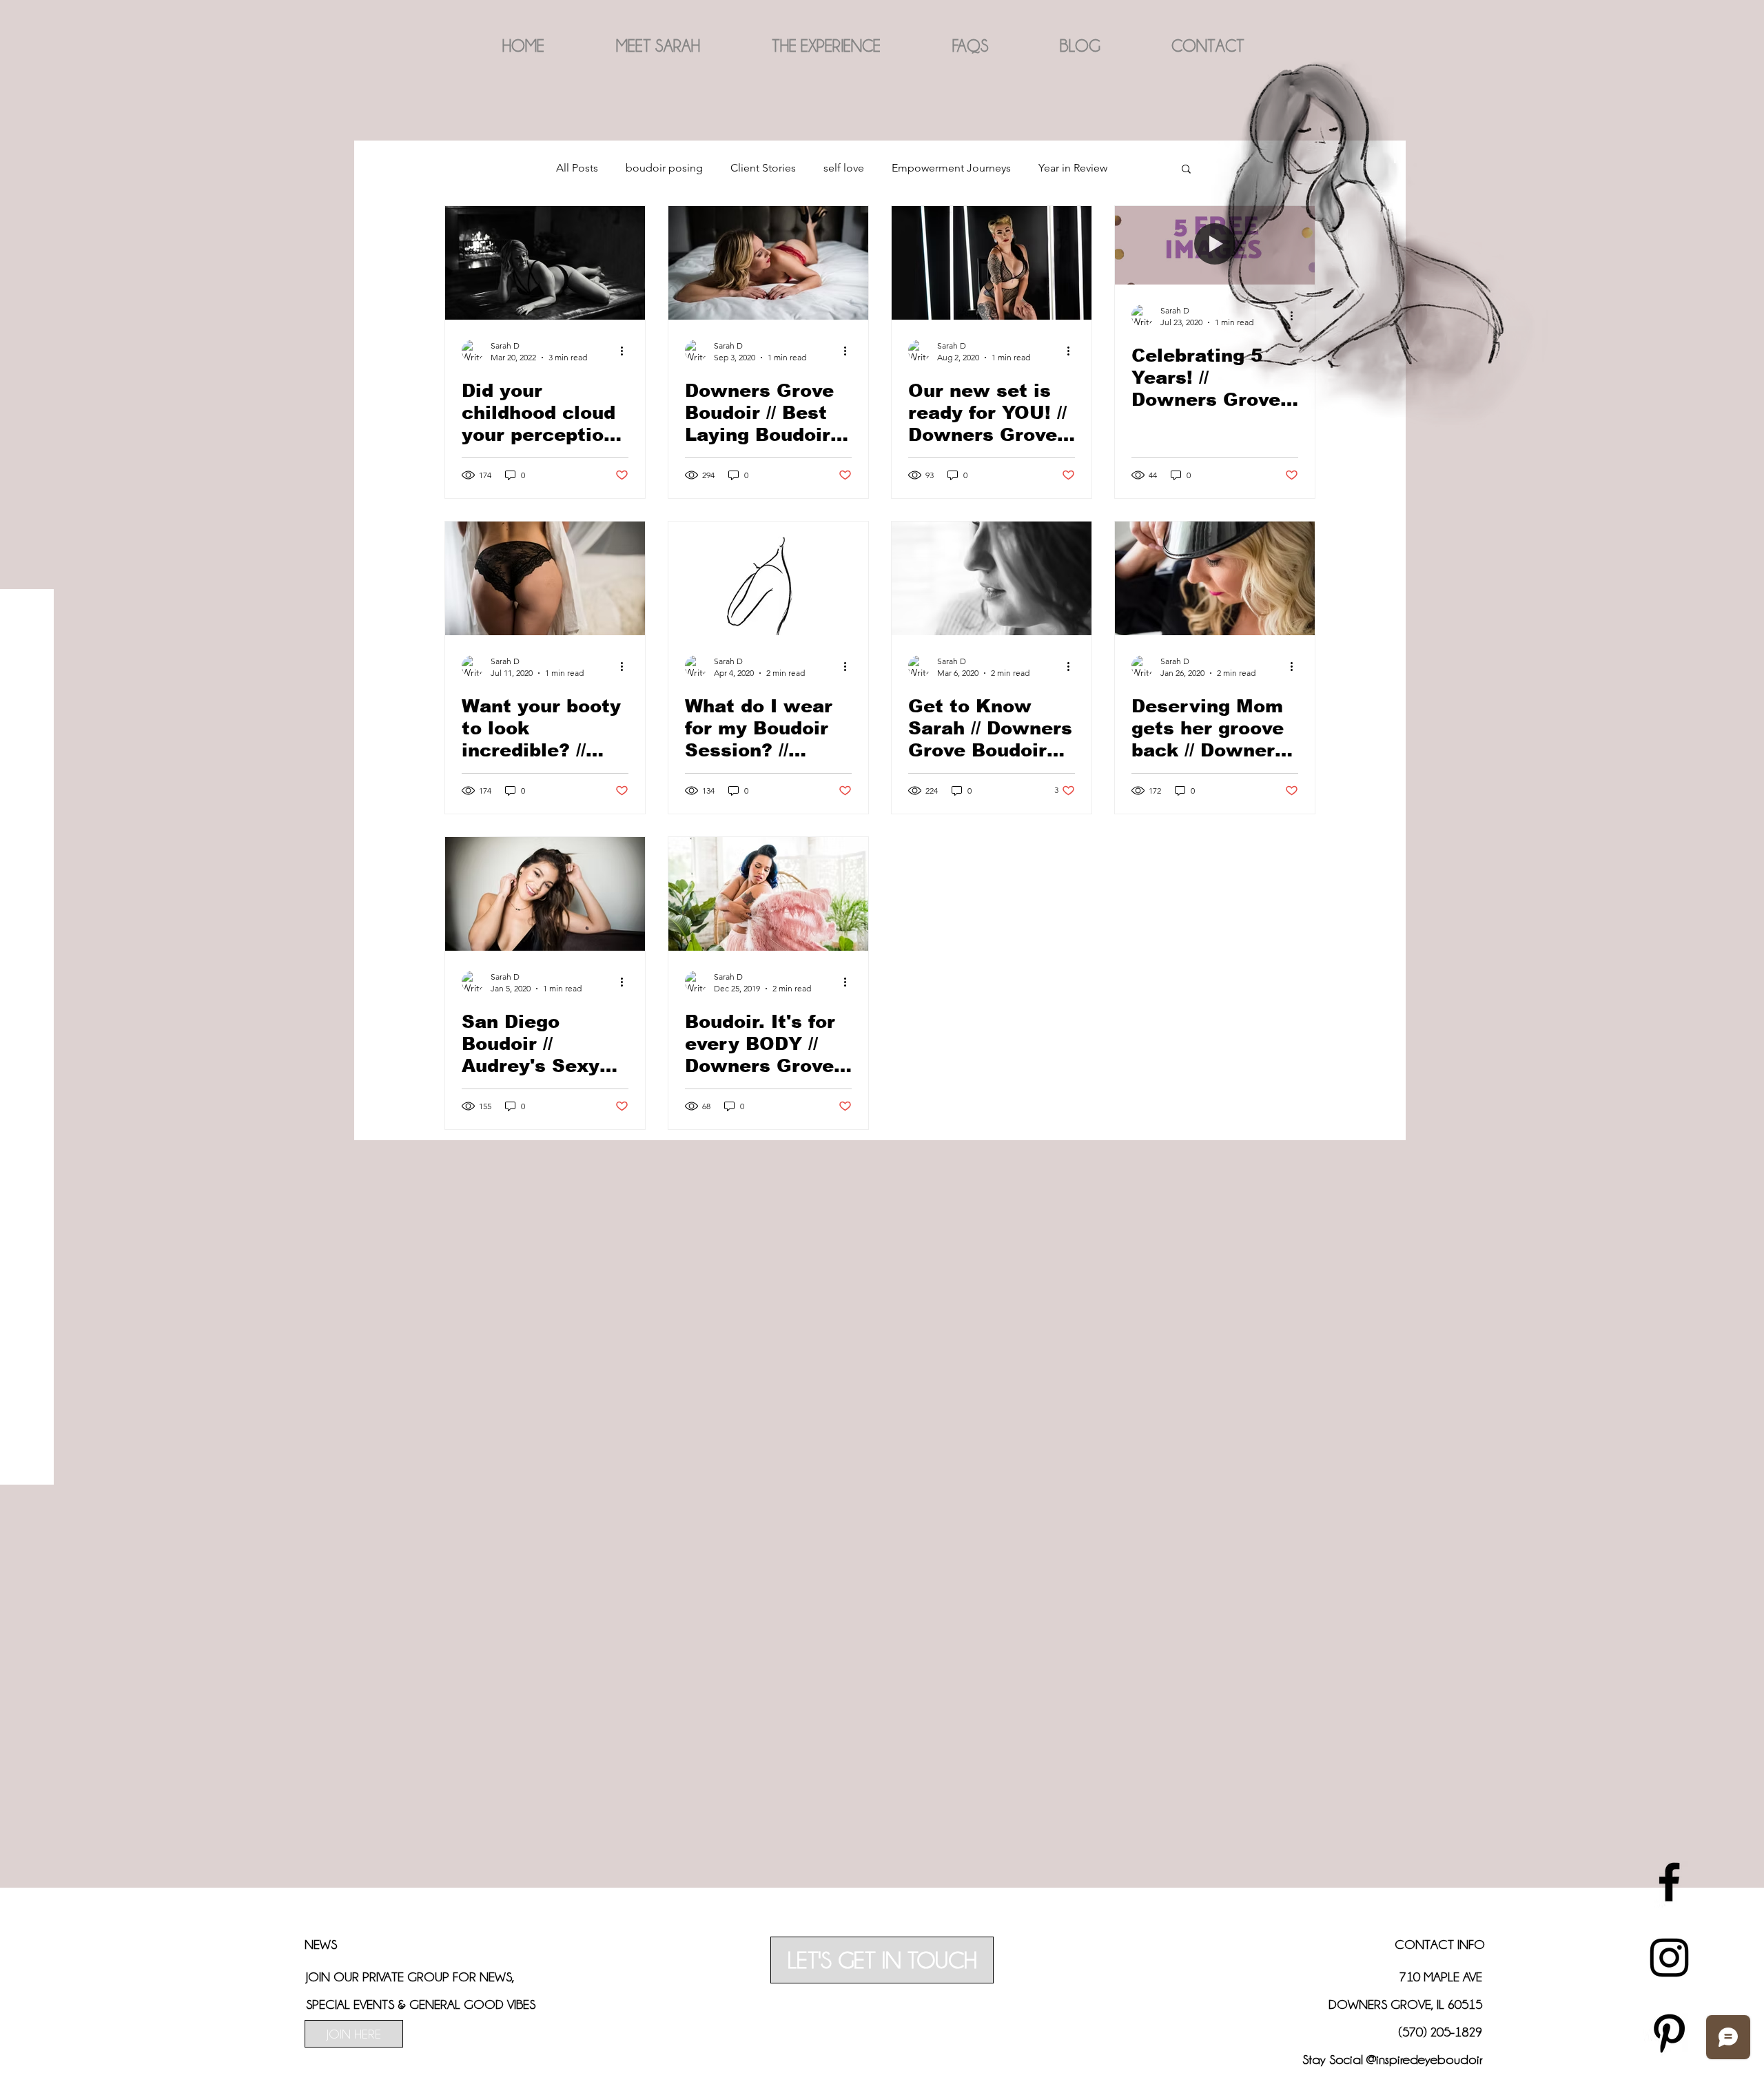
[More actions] (626, 351)
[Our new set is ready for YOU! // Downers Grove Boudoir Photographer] (992, 263)
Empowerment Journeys (951, 168)
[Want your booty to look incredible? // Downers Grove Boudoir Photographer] (545, 578)
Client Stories (763, 168)
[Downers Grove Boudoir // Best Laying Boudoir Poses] (768, 263)
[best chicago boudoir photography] (1669, 1882)
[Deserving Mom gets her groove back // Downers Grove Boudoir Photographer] (1215, 578)
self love (844, 168)
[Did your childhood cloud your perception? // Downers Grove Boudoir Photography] (545, 263)
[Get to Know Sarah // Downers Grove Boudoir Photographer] (992, 578)
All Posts (577, 168)
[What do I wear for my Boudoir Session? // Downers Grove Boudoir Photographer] (768, 578)
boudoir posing (664, 168)
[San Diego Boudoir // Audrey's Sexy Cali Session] (545, 894)
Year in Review (1073, 168)
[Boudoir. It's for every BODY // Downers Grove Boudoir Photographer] (768, 894)
